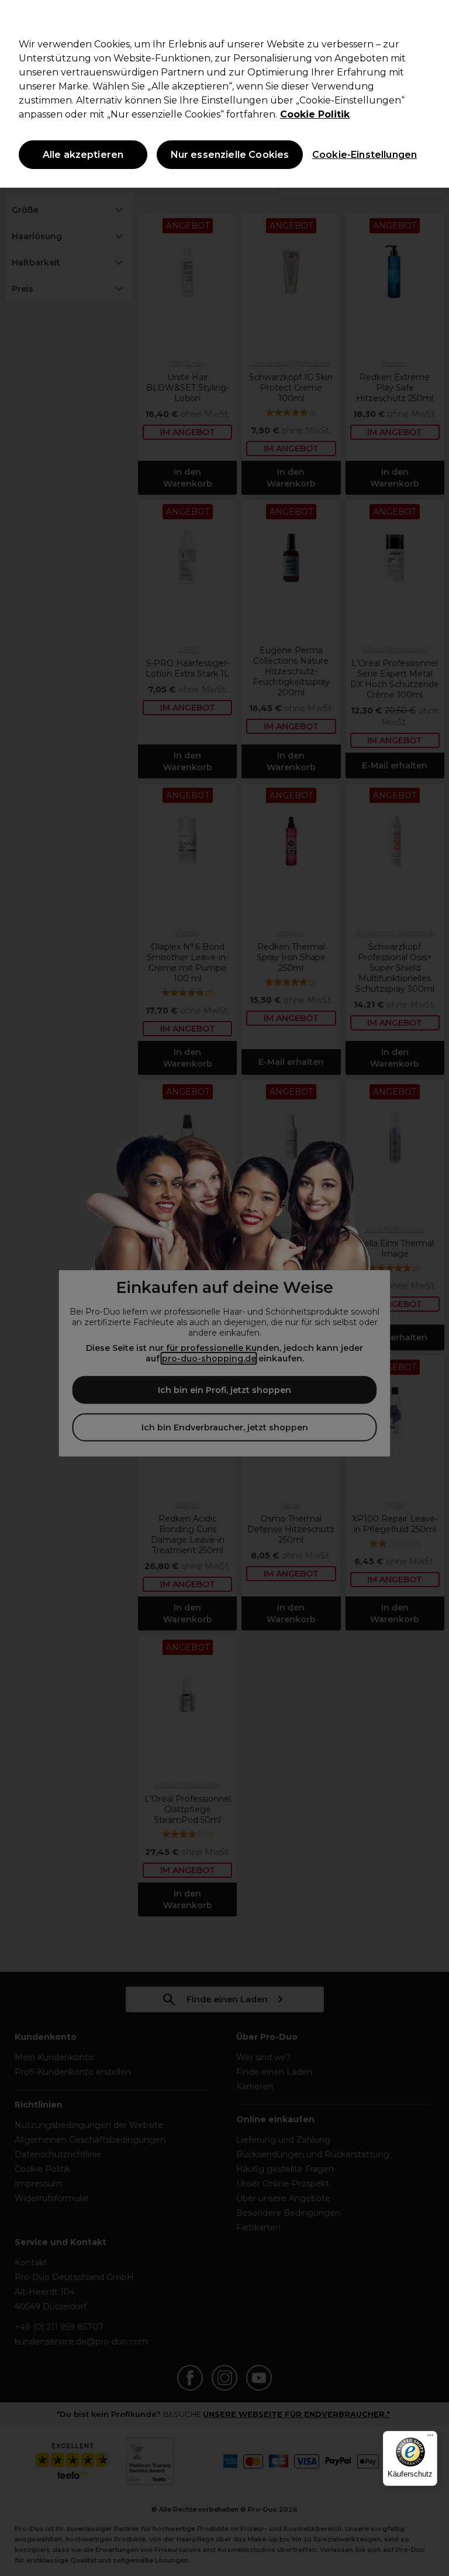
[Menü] (430, 2438)
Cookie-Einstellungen (362, 155)
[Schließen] (430, 19)
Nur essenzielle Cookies (230, 155)
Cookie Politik (315, 114)
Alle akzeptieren (83, 155)
